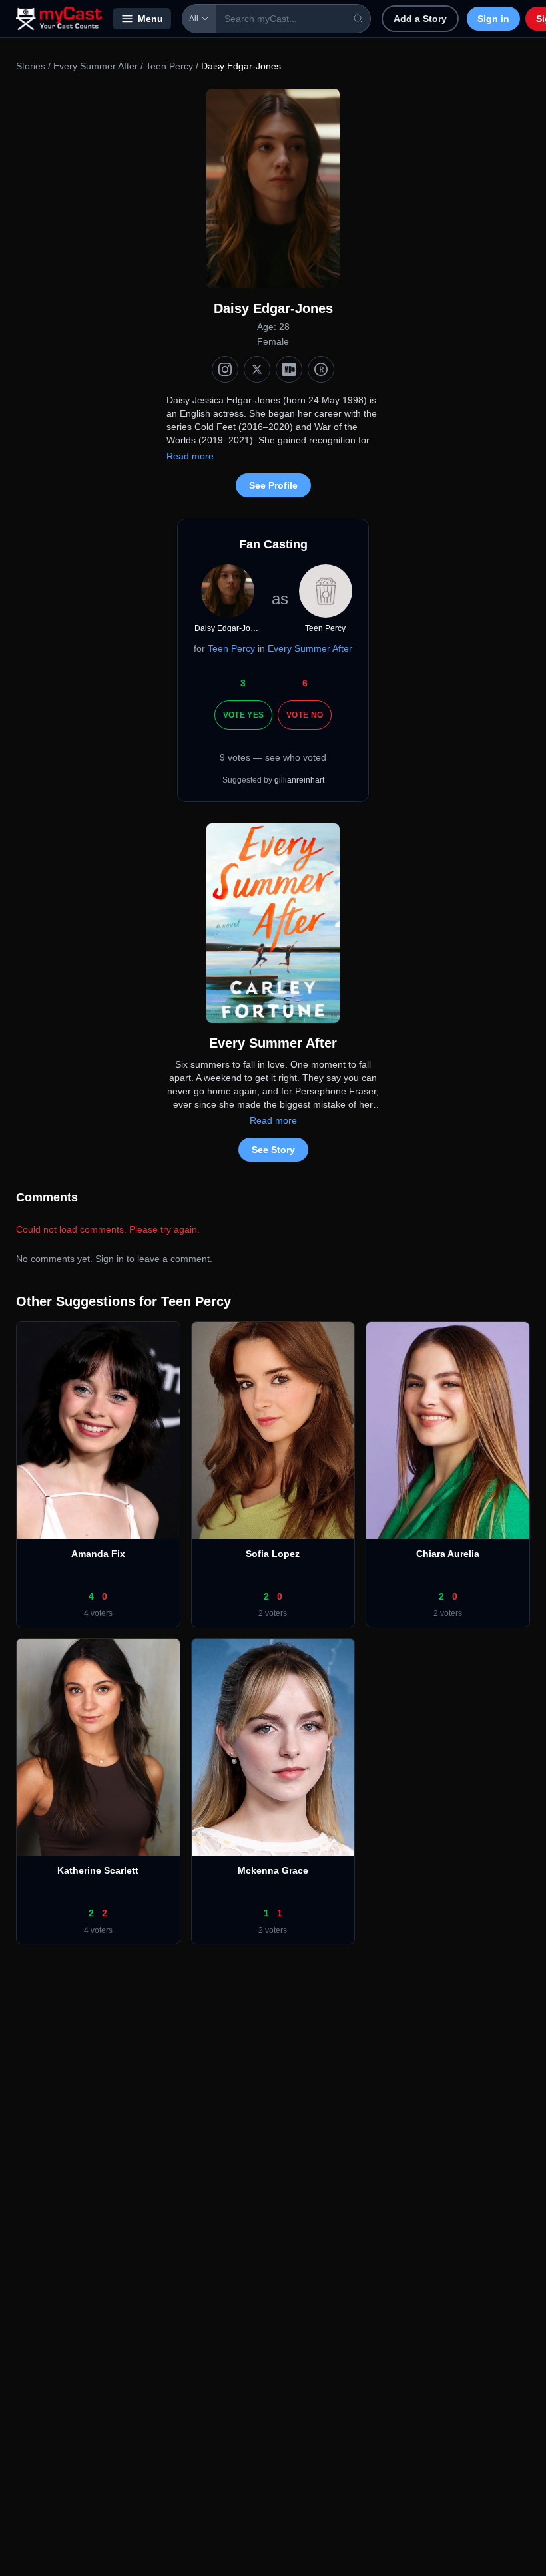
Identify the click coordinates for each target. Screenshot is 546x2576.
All (194, 19)
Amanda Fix (98, 1554)
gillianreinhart (299, 780)
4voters (98, 1613)
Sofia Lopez (273, 1554)
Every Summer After (96, 66)
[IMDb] (289, 369)
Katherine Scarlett (98, 1870)
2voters (273, 1613)
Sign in (493, 19)
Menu (150, 19)
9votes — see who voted (273, 757)
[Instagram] (225, 369)
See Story (273, 1150)
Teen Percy (169, 66)
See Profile (273, 485)
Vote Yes (243, 715)
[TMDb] (321, 369)
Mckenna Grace (273, 1870)
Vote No (305, 715)
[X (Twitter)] (257, 369)
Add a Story (420, 19)
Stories (31, 66)
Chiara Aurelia (448, 1554)
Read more (190, 456)
